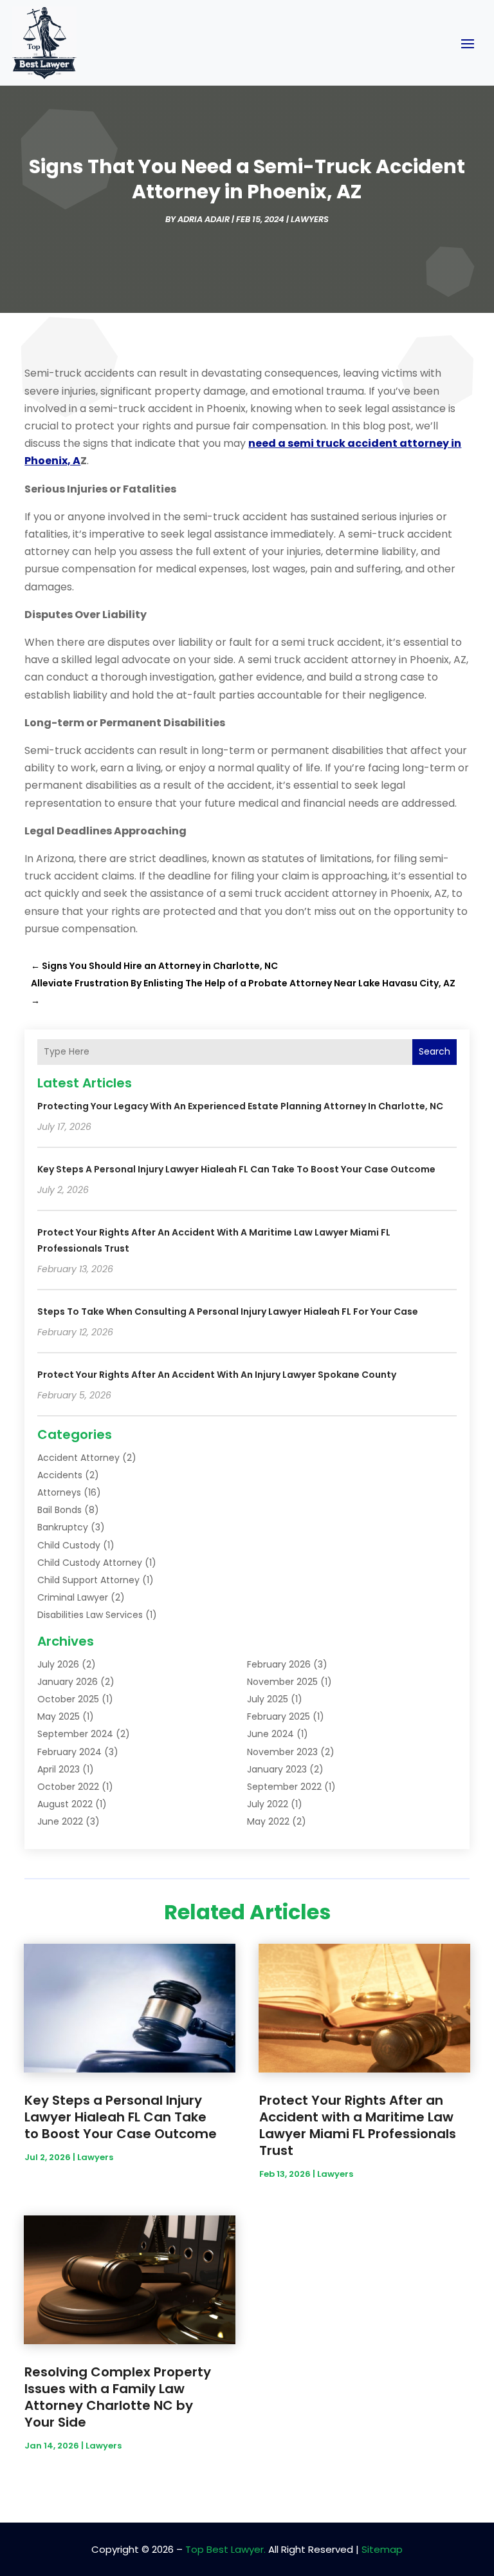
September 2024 (75, 1734)
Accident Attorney (78, 1458)
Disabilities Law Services (90, 1615)
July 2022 (268, 1804)
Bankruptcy (63, 1527)
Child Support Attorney (88, 1580)
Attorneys (59, 1492)
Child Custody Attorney (90, 1563)
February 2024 (69, 1752)
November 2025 (282, 1682)
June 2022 (60, 1821)
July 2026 (58, 1664)
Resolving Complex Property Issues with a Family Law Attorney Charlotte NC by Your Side (118, 2397)
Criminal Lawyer (73, 1597)
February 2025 (279, 1716)
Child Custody (69, 1545)
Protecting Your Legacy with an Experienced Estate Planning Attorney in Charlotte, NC (240, 1106)
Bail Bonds (59, 1510)
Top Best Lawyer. (225, 2549)
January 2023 (277, 1769)
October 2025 (68, 1699)
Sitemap (382, 2549)
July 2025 (268, 1699)
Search (435, 1051)
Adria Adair (204, 219)
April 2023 (59, 1769)
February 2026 (279, 1664)
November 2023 (282, 1752)
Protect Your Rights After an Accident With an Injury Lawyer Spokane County (217, 1375)
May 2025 (59, 1716)
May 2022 (268, 1821)
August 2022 (65, 1804)
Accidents (60, 1475)
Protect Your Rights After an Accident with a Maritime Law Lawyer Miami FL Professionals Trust (358, 2125)
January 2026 (68, 1682)
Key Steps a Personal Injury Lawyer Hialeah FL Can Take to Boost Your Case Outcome (236, 1169)
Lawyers (310, 219)
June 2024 (270, 1734)
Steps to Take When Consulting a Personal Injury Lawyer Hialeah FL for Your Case (228, 1312)
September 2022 (284, 1787)
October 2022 (68, 1787)
